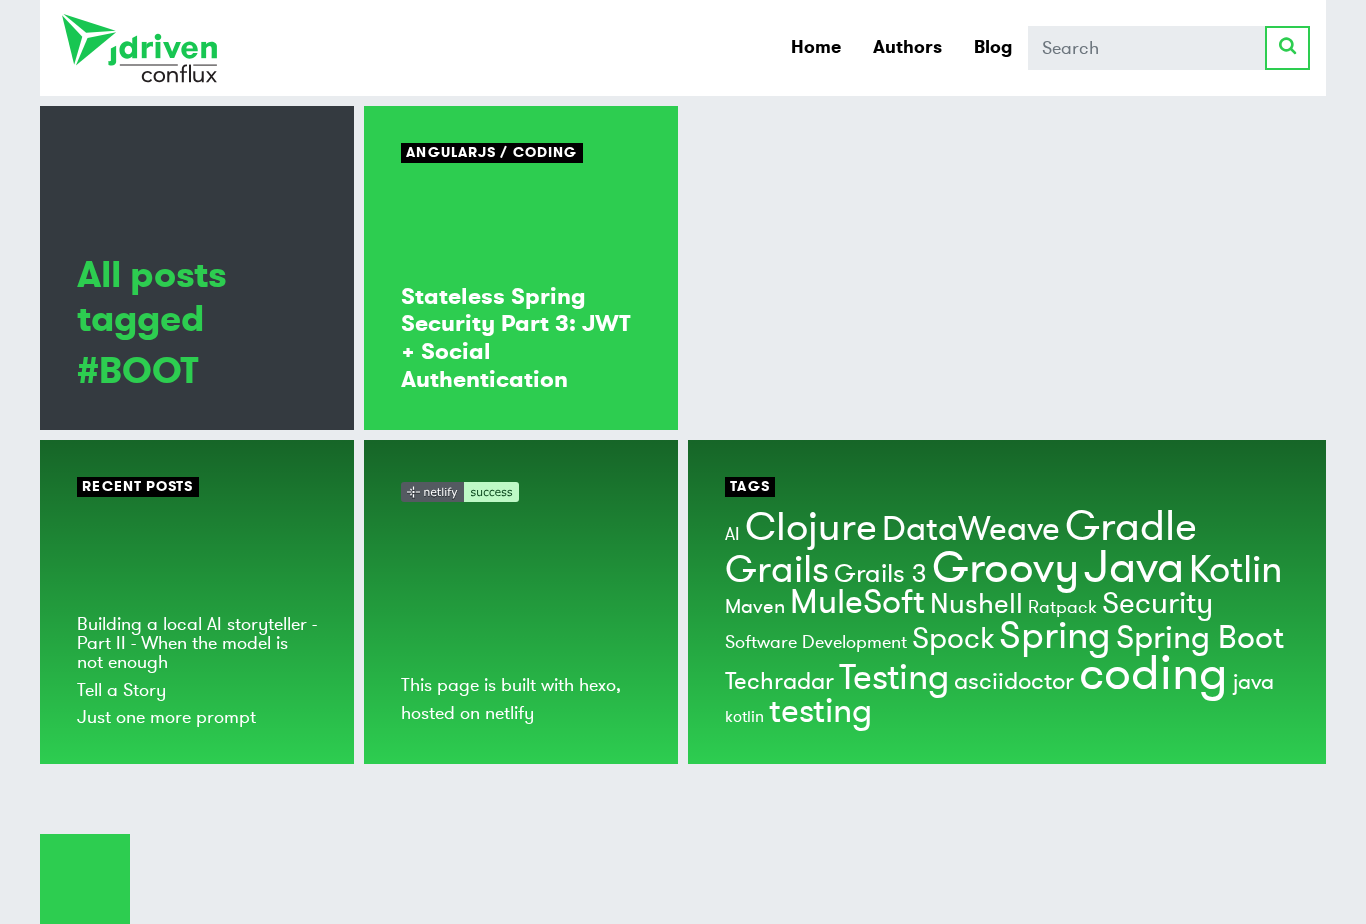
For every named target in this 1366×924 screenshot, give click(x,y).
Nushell (976, 604)
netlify (509, 713)
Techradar (779, 681)
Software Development (816, 642)
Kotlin (1235, 570)
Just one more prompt (166, 717)
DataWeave (971, 529)
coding (1153, 674)
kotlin (744, 717)
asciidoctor (1014, 681)
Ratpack (1062, 607)
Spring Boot (1200, 638)
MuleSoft (857, 602)
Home (816, 47)
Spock (953, 638)
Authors (907, 47)
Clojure (811, 527)
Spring (1055, 636)
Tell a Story (121, 690)
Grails (777, 570)
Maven (755, 606)
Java (1134, 567)
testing (820, 711)
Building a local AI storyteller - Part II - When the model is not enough (197, 643)
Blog (993, 47)
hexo (597, 685)
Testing (894, 678)
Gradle (1131, 527)
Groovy (1005, 568)
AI (732, 534)
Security (1157, 603)
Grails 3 (880, 574)
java (1253, 682)
